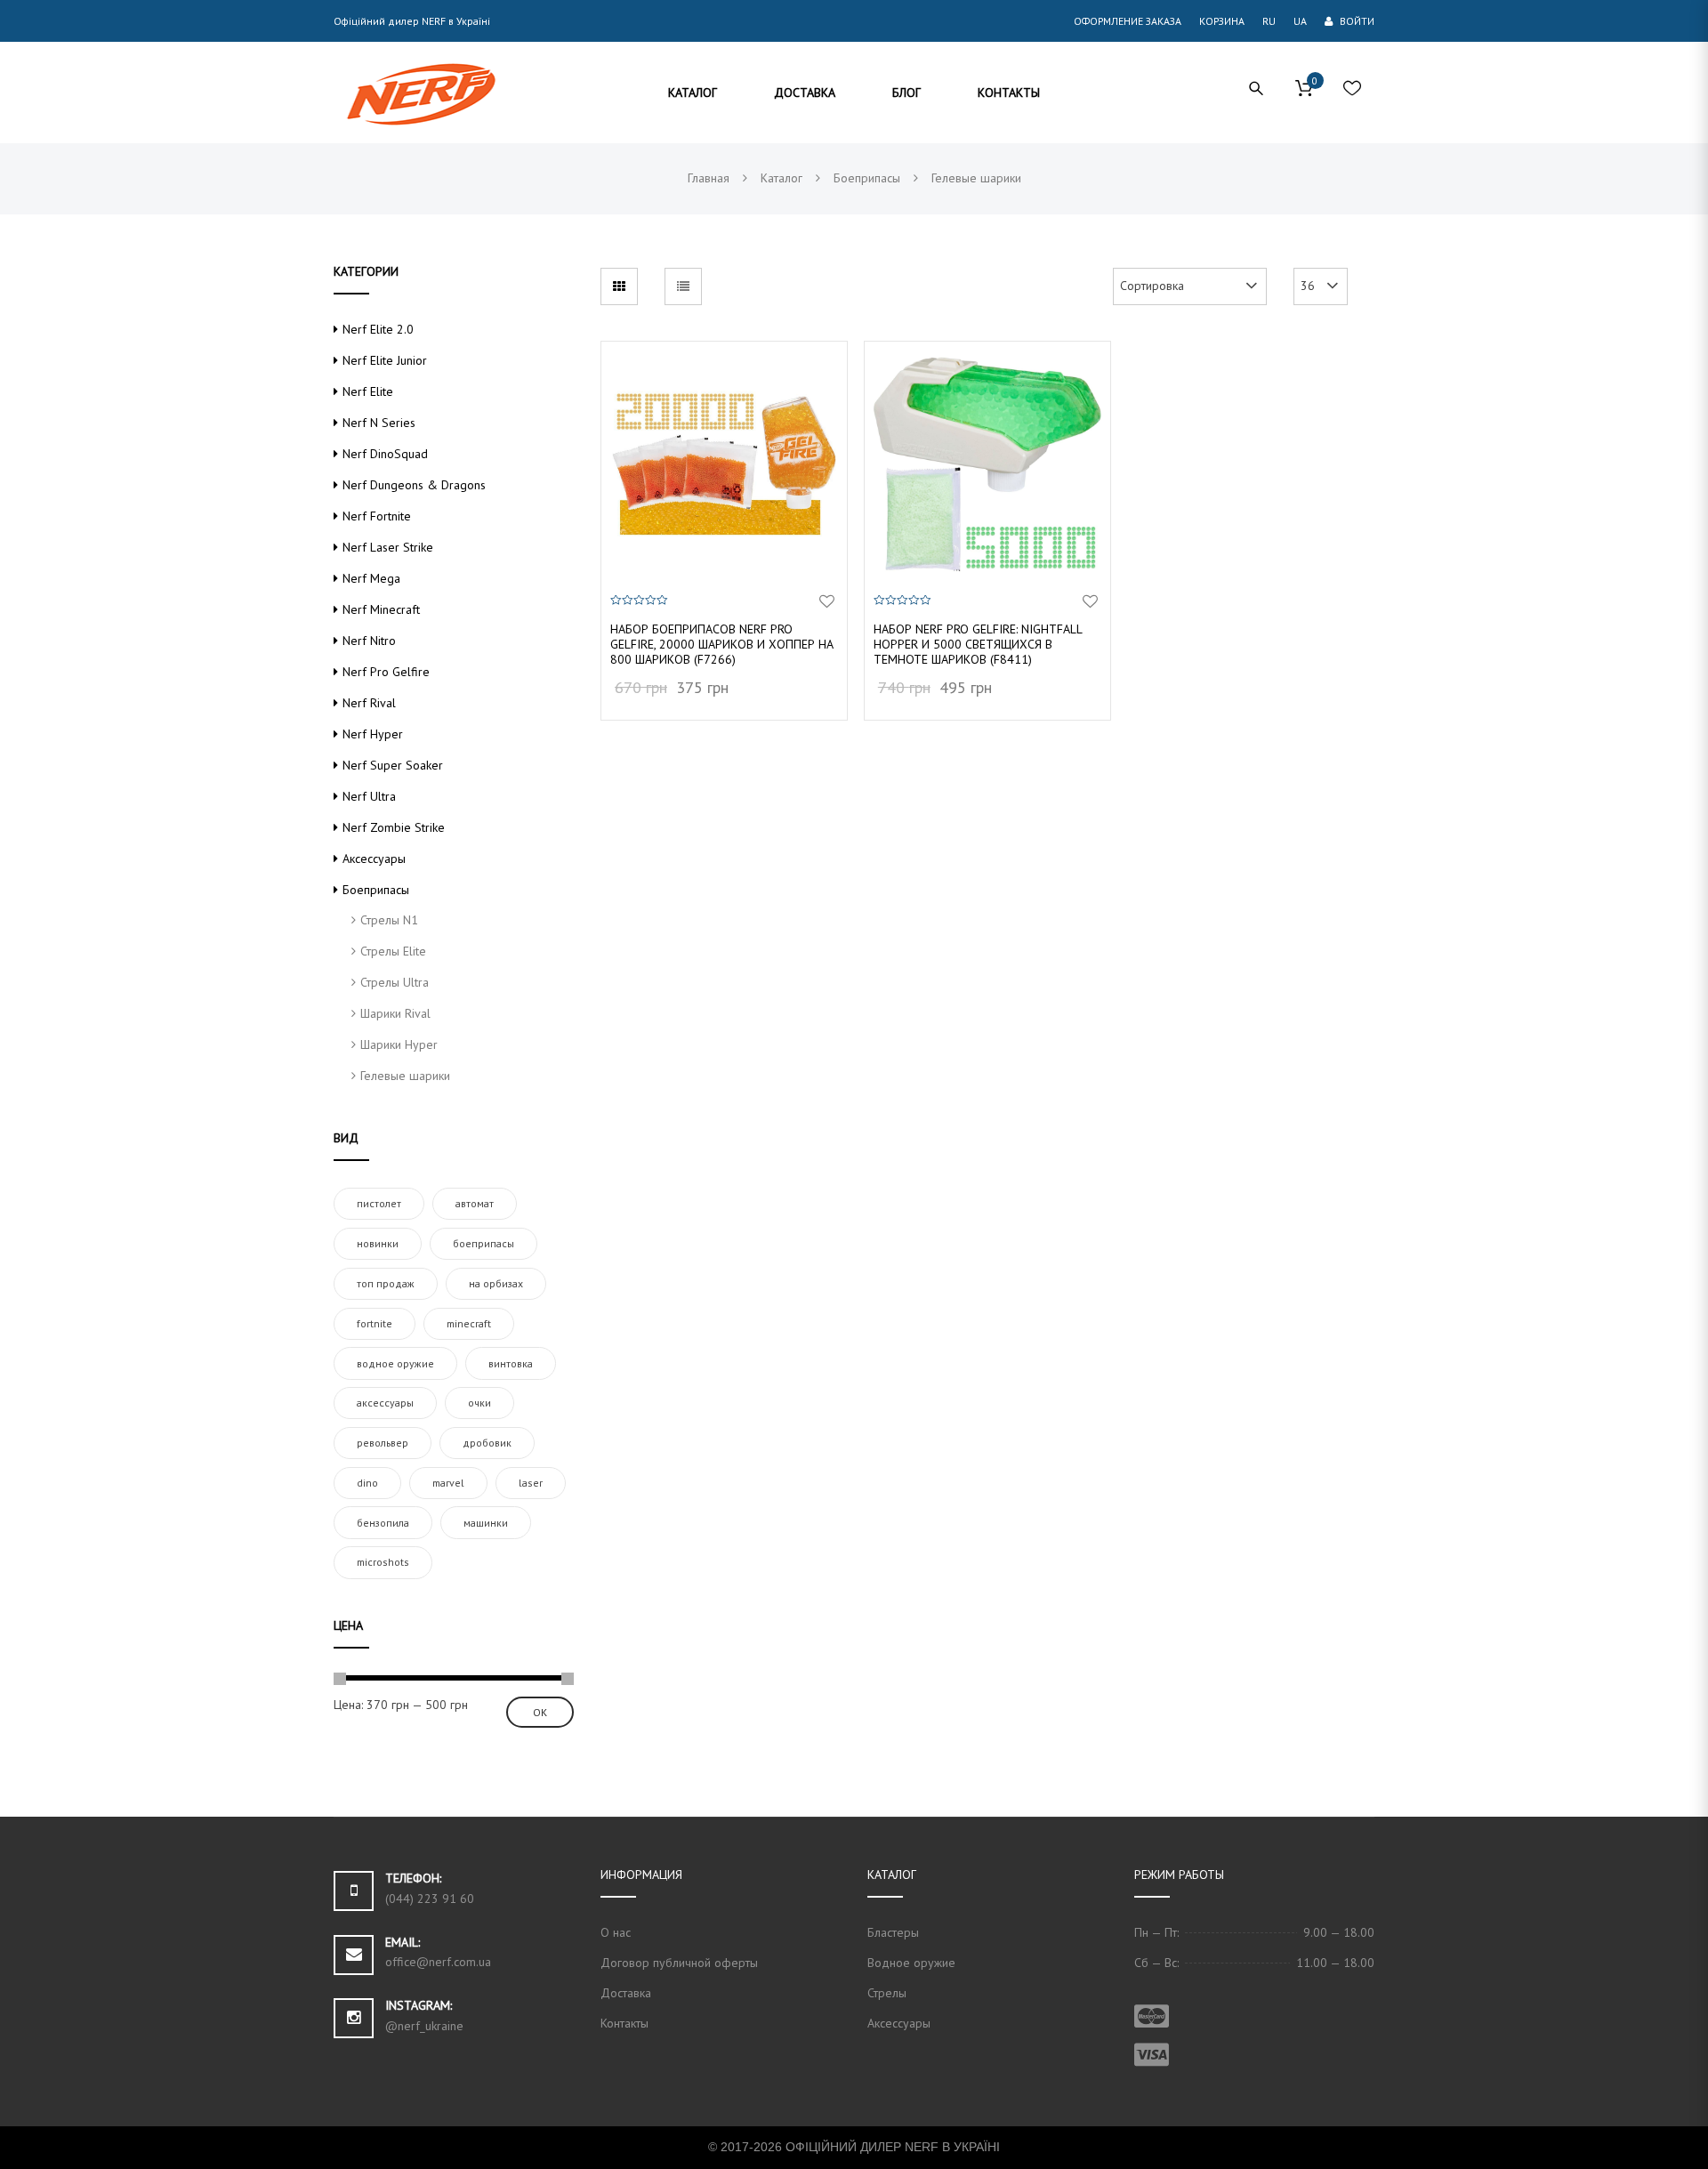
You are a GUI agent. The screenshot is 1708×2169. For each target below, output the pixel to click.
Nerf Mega (371, 578)
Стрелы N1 (389, 920)
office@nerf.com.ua (438, 1962)
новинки (378, 1243)
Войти (1356, 21)
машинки (486, 1523)
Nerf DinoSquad (385, 454)
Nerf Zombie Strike (394, 827)
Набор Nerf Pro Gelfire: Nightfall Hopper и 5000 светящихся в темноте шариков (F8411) (978, 644)
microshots (383, 1562)
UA (1300, 21)
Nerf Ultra (369, 796)
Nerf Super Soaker (393, 765)
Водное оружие (911, 1963)
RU (1269, 21)
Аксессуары (374, 859)
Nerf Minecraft (381, 609)
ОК (540, 1712)
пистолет (379, 1203)
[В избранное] (827, 602)
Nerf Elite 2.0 (378, 329)
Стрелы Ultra (395, 982)
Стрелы (887, 1993)
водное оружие (395, 1363)
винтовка (511, 1363)
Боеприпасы (376, 890)
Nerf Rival (369, 703)
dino (367, 1483)
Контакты (624, 2023)
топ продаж (386, 1283)
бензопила (383, 1523)
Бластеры (893, 1932)
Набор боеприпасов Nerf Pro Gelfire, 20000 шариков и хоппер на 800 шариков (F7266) (722, 644)
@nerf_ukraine (424, 2026)
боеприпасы (483, 1243)
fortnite (375, 1323)
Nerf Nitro (369, 641)
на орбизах (496, 1283)
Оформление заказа (1128, 21)
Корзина (1222, 21)
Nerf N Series (379, 423)
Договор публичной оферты (679, 1963)
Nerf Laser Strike (388, 547)
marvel (448, 1483)
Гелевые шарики (405, 1076)
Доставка (626, 1993)
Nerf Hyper (373, 734)
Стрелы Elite (393, 951)
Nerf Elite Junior (385, 360)
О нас (616, 1932)
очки (479, 1403)
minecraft (469, 1323)
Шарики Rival (395, 1013)
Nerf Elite (368, 391)
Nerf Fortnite (377, 516)
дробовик (487, 1443)
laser (531, 1483)
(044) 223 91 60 (430, 1899)
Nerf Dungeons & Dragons (414, 485)
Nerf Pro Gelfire (386, 672)
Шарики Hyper (399, 1044)
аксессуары (385, 1403)
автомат (475, 1203)
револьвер (383, 1443)
